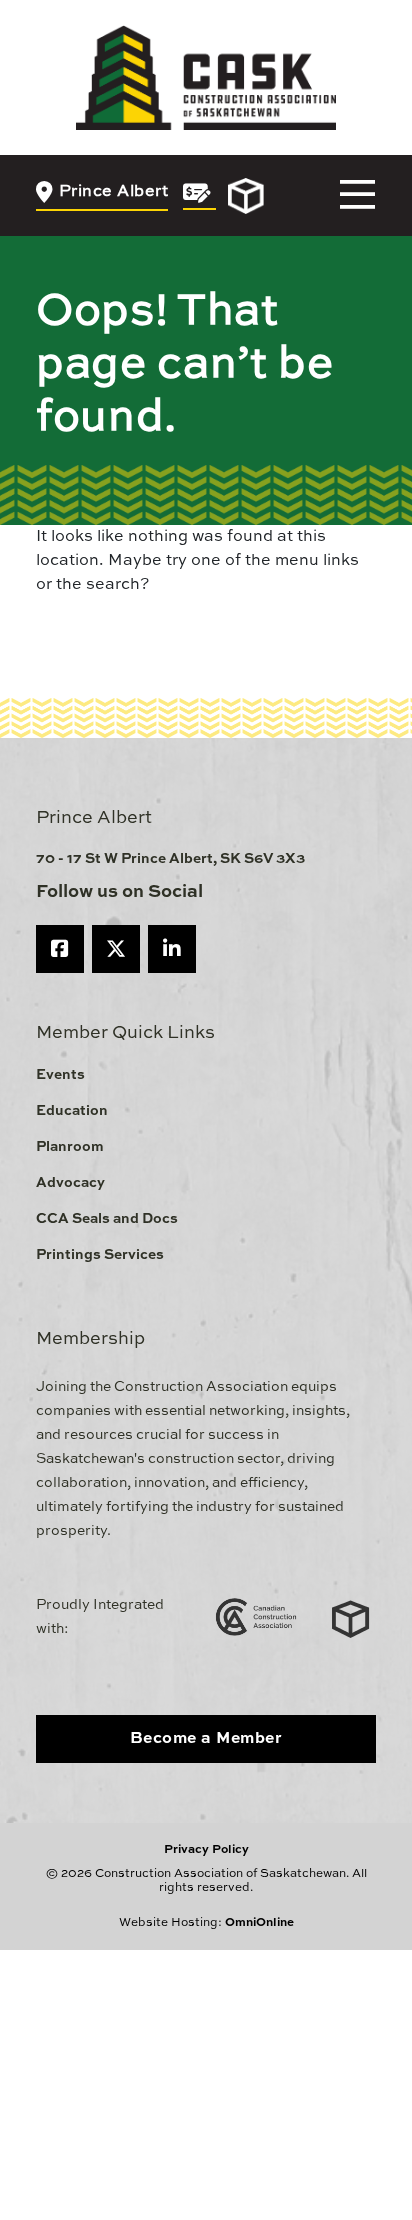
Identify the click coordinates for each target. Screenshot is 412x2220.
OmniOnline (259, 1923)
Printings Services (100, 1255)
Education (72, 1111)
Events (60, 1075)
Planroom (70, 1147)
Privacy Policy (206, 1850)
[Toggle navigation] (357, 195)
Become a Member (206, 1739)
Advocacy (70, 1183)
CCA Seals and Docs (107, 1219)
